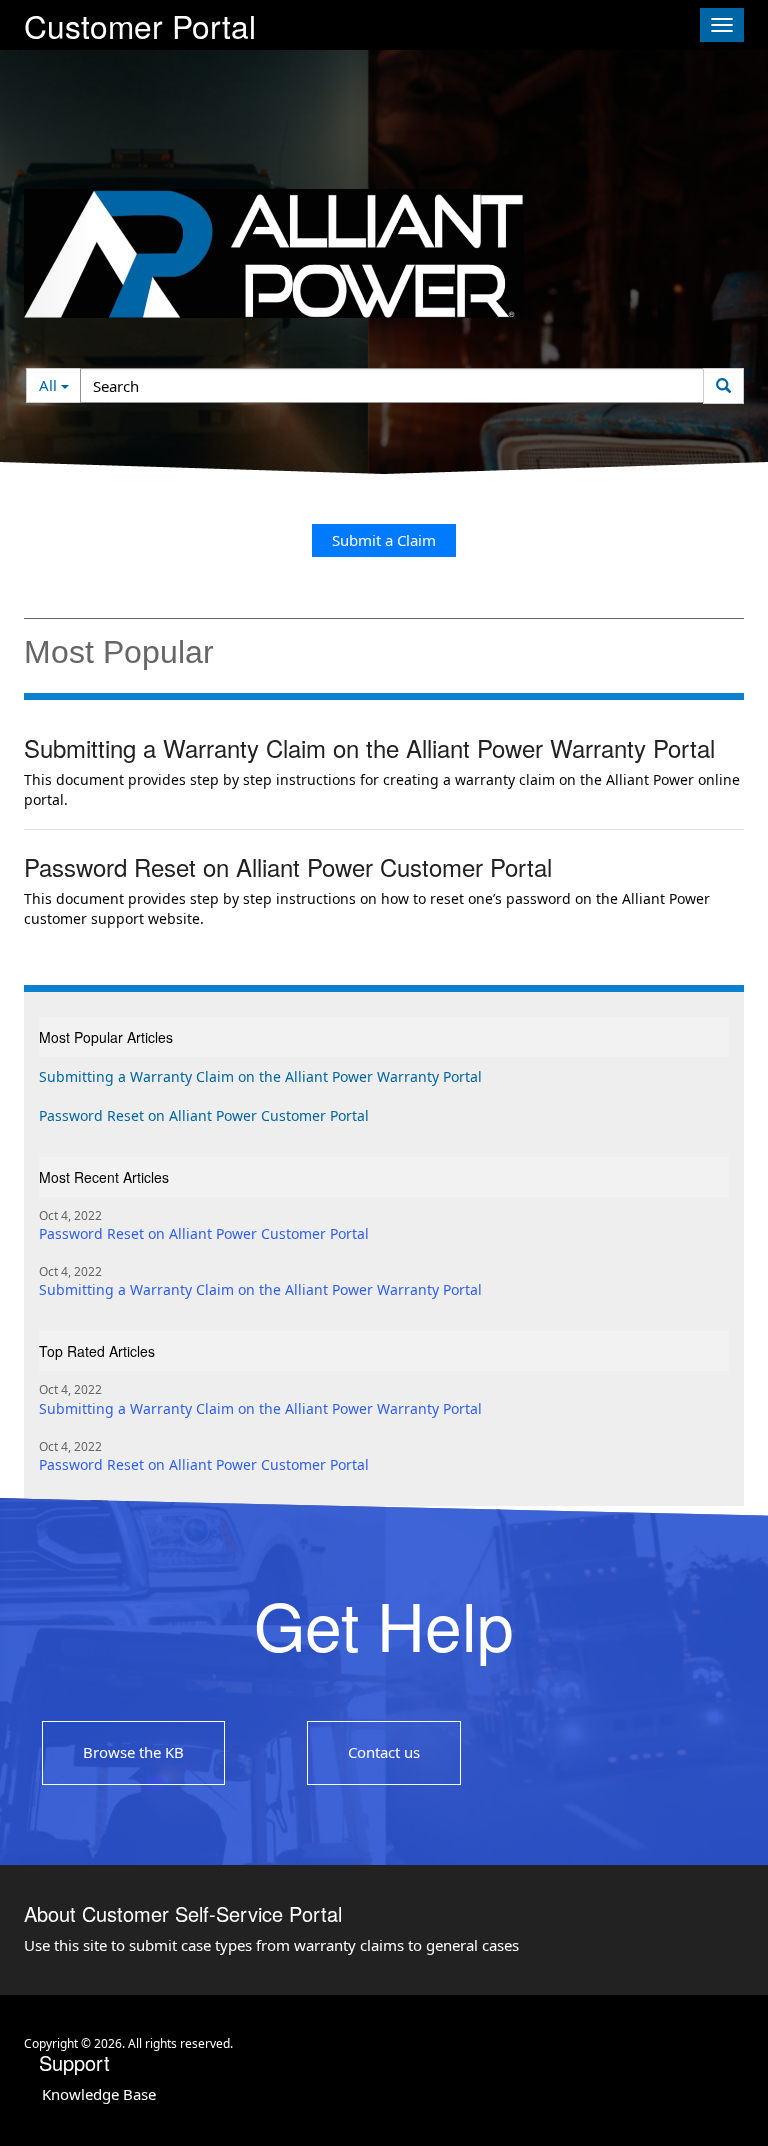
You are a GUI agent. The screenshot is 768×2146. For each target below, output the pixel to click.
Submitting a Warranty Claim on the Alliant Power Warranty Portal (369, 748)
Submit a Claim (384, 540)
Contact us (384, 1752)
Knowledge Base (99, 2094)
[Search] (723, 386)
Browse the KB (133, 1752)
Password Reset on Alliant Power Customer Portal (288, 867)
